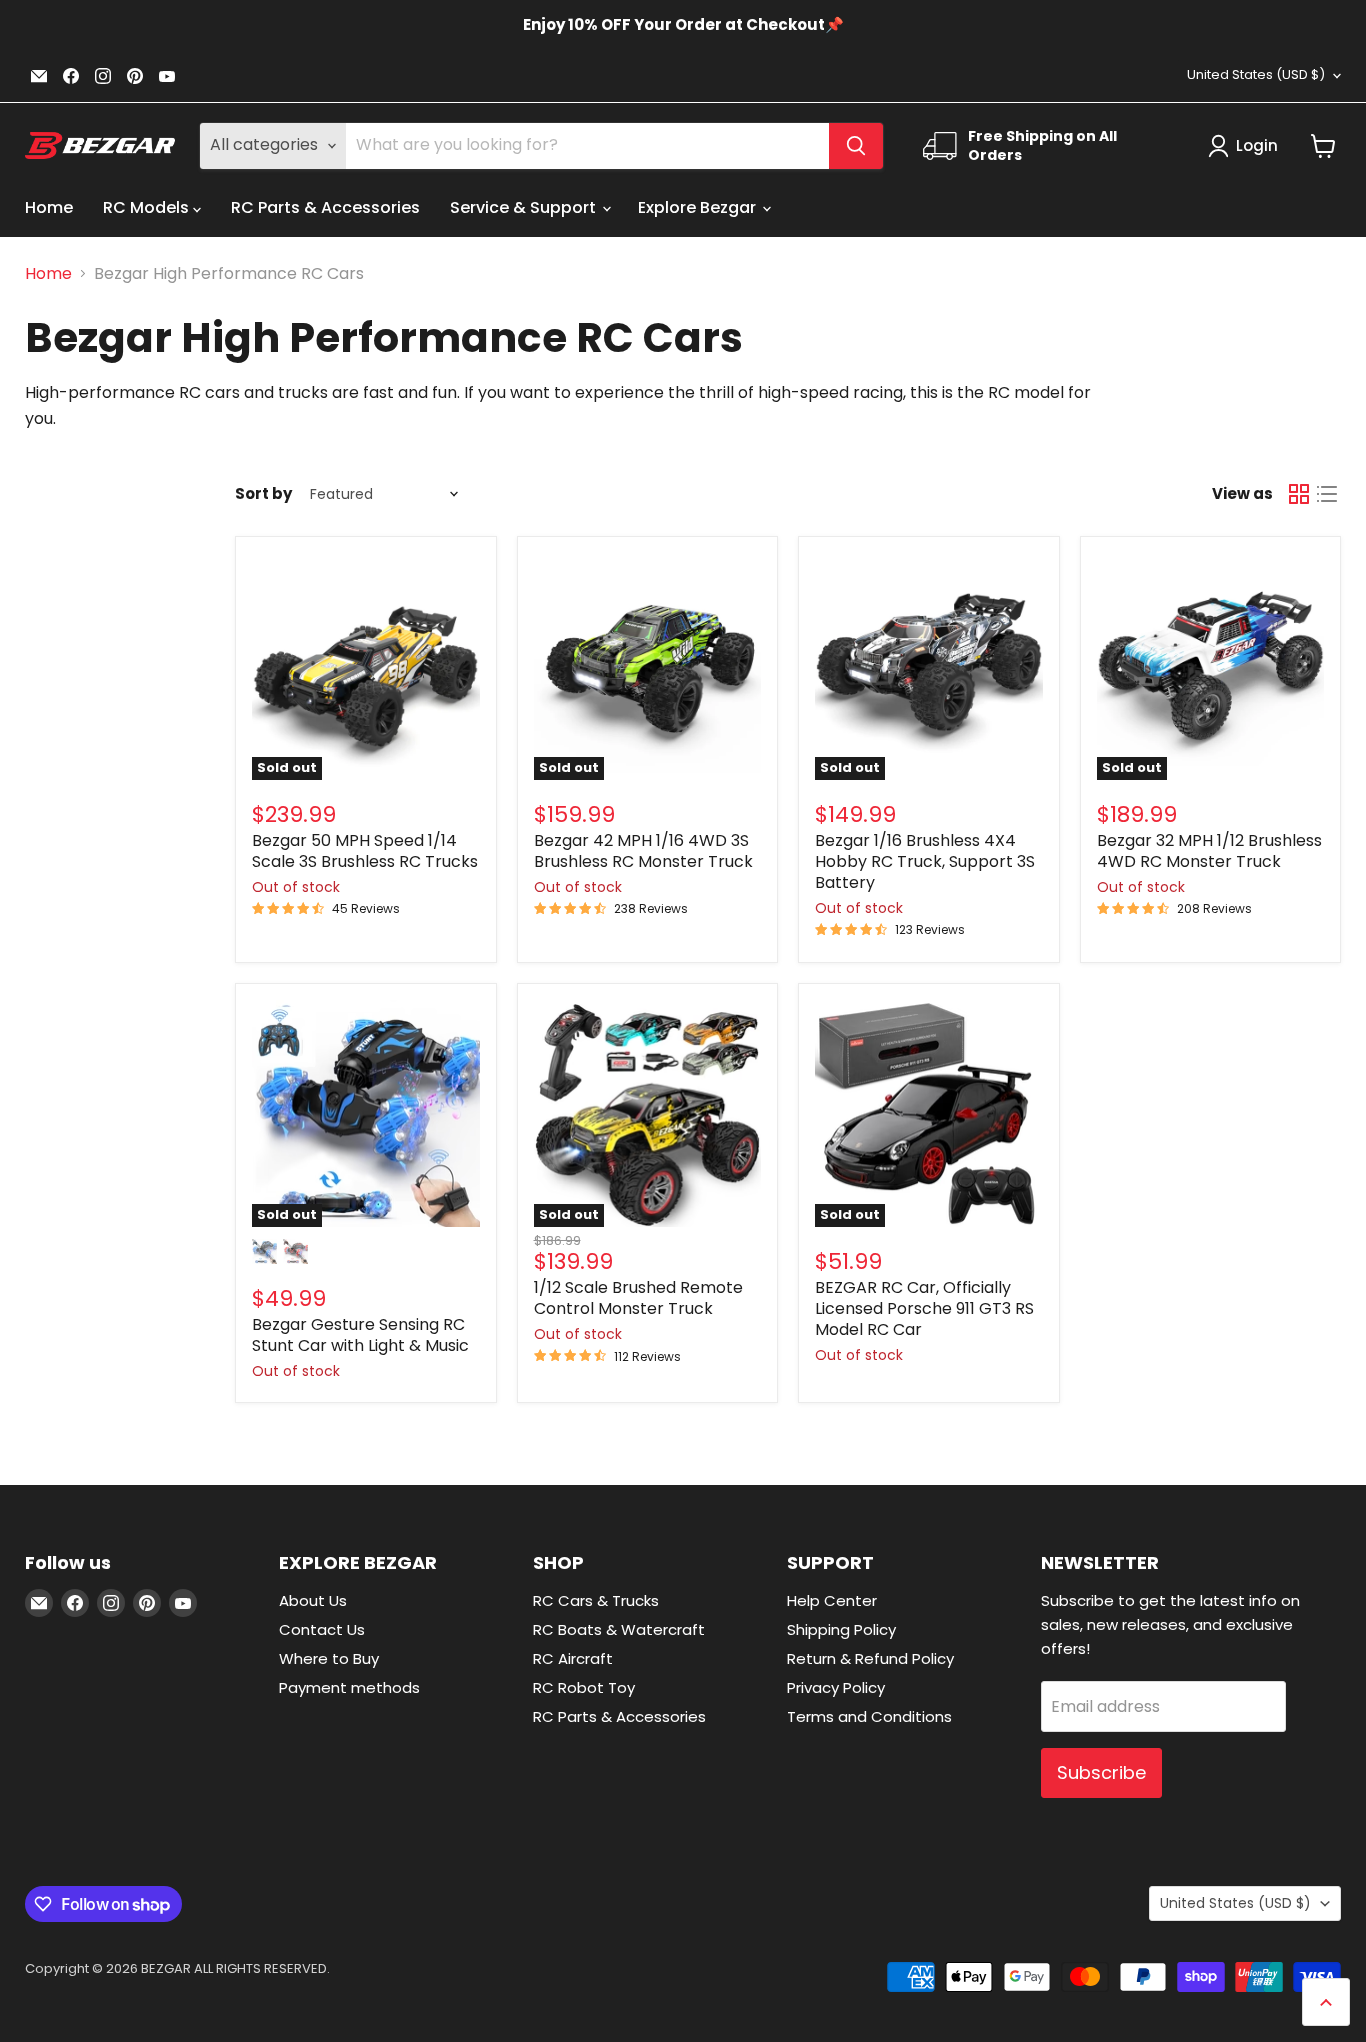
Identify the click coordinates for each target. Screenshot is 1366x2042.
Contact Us (322, 1629)
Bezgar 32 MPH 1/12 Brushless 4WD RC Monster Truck (1209, 851)
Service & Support (525, 207)
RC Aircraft (573, 1658)
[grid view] (1299, 494)
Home (49, 207)
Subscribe (1101, 1772)
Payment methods (349, 1687)
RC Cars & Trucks (596, 1600)
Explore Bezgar (699, 207)
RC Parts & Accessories (325, 207)
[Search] (856, 146)
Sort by (263, 493)
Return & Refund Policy (870, 1658)
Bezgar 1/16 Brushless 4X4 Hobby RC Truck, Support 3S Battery (925, 861)
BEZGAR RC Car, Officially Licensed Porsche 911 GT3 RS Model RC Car (924, 1308)
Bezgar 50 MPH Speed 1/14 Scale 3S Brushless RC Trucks (365, 851)
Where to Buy (329, 1658)
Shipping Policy (841, 1629)
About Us (313, 1600)
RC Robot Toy (584, 1687)
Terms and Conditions (869, 1716)
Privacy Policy (836, 1687)
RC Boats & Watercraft (619, 1629)
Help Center (832, 1600)
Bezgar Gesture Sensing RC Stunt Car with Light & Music (360, 1335)
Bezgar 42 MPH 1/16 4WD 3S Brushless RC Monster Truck (643, 851)
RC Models (148, 207)
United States (1256, 74)
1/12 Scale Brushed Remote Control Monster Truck (638, 1298)
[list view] (1327, 494)
